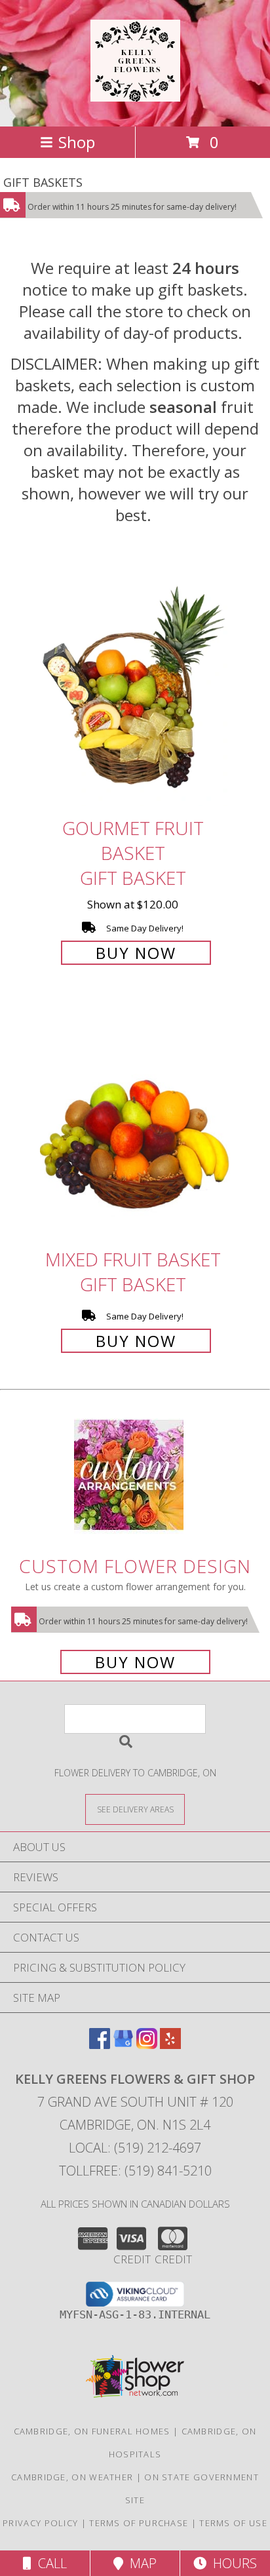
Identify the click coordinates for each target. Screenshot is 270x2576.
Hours (232, 2563)
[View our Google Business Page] (123, 2045)
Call (49, 2563)
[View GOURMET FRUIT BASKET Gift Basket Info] (135, 691)
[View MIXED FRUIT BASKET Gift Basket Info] (135, 1123)
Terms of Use (233, 2523)
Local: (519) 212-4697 (135, 2148)
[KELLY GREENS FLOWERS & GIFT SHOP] (135, 94)
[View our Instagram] (147, 2045)
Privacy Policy (40, 2523)
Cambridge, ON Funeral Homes (92, 2431)
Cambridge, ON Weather (72, 2477)
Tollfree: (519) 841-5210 (135, 2171)
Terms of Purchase (139, 2523)
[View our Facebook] (100, 2045)
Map (140, 2563)
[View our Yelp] (170, 2045)
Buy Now (136, 953)
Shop (77, 142)
